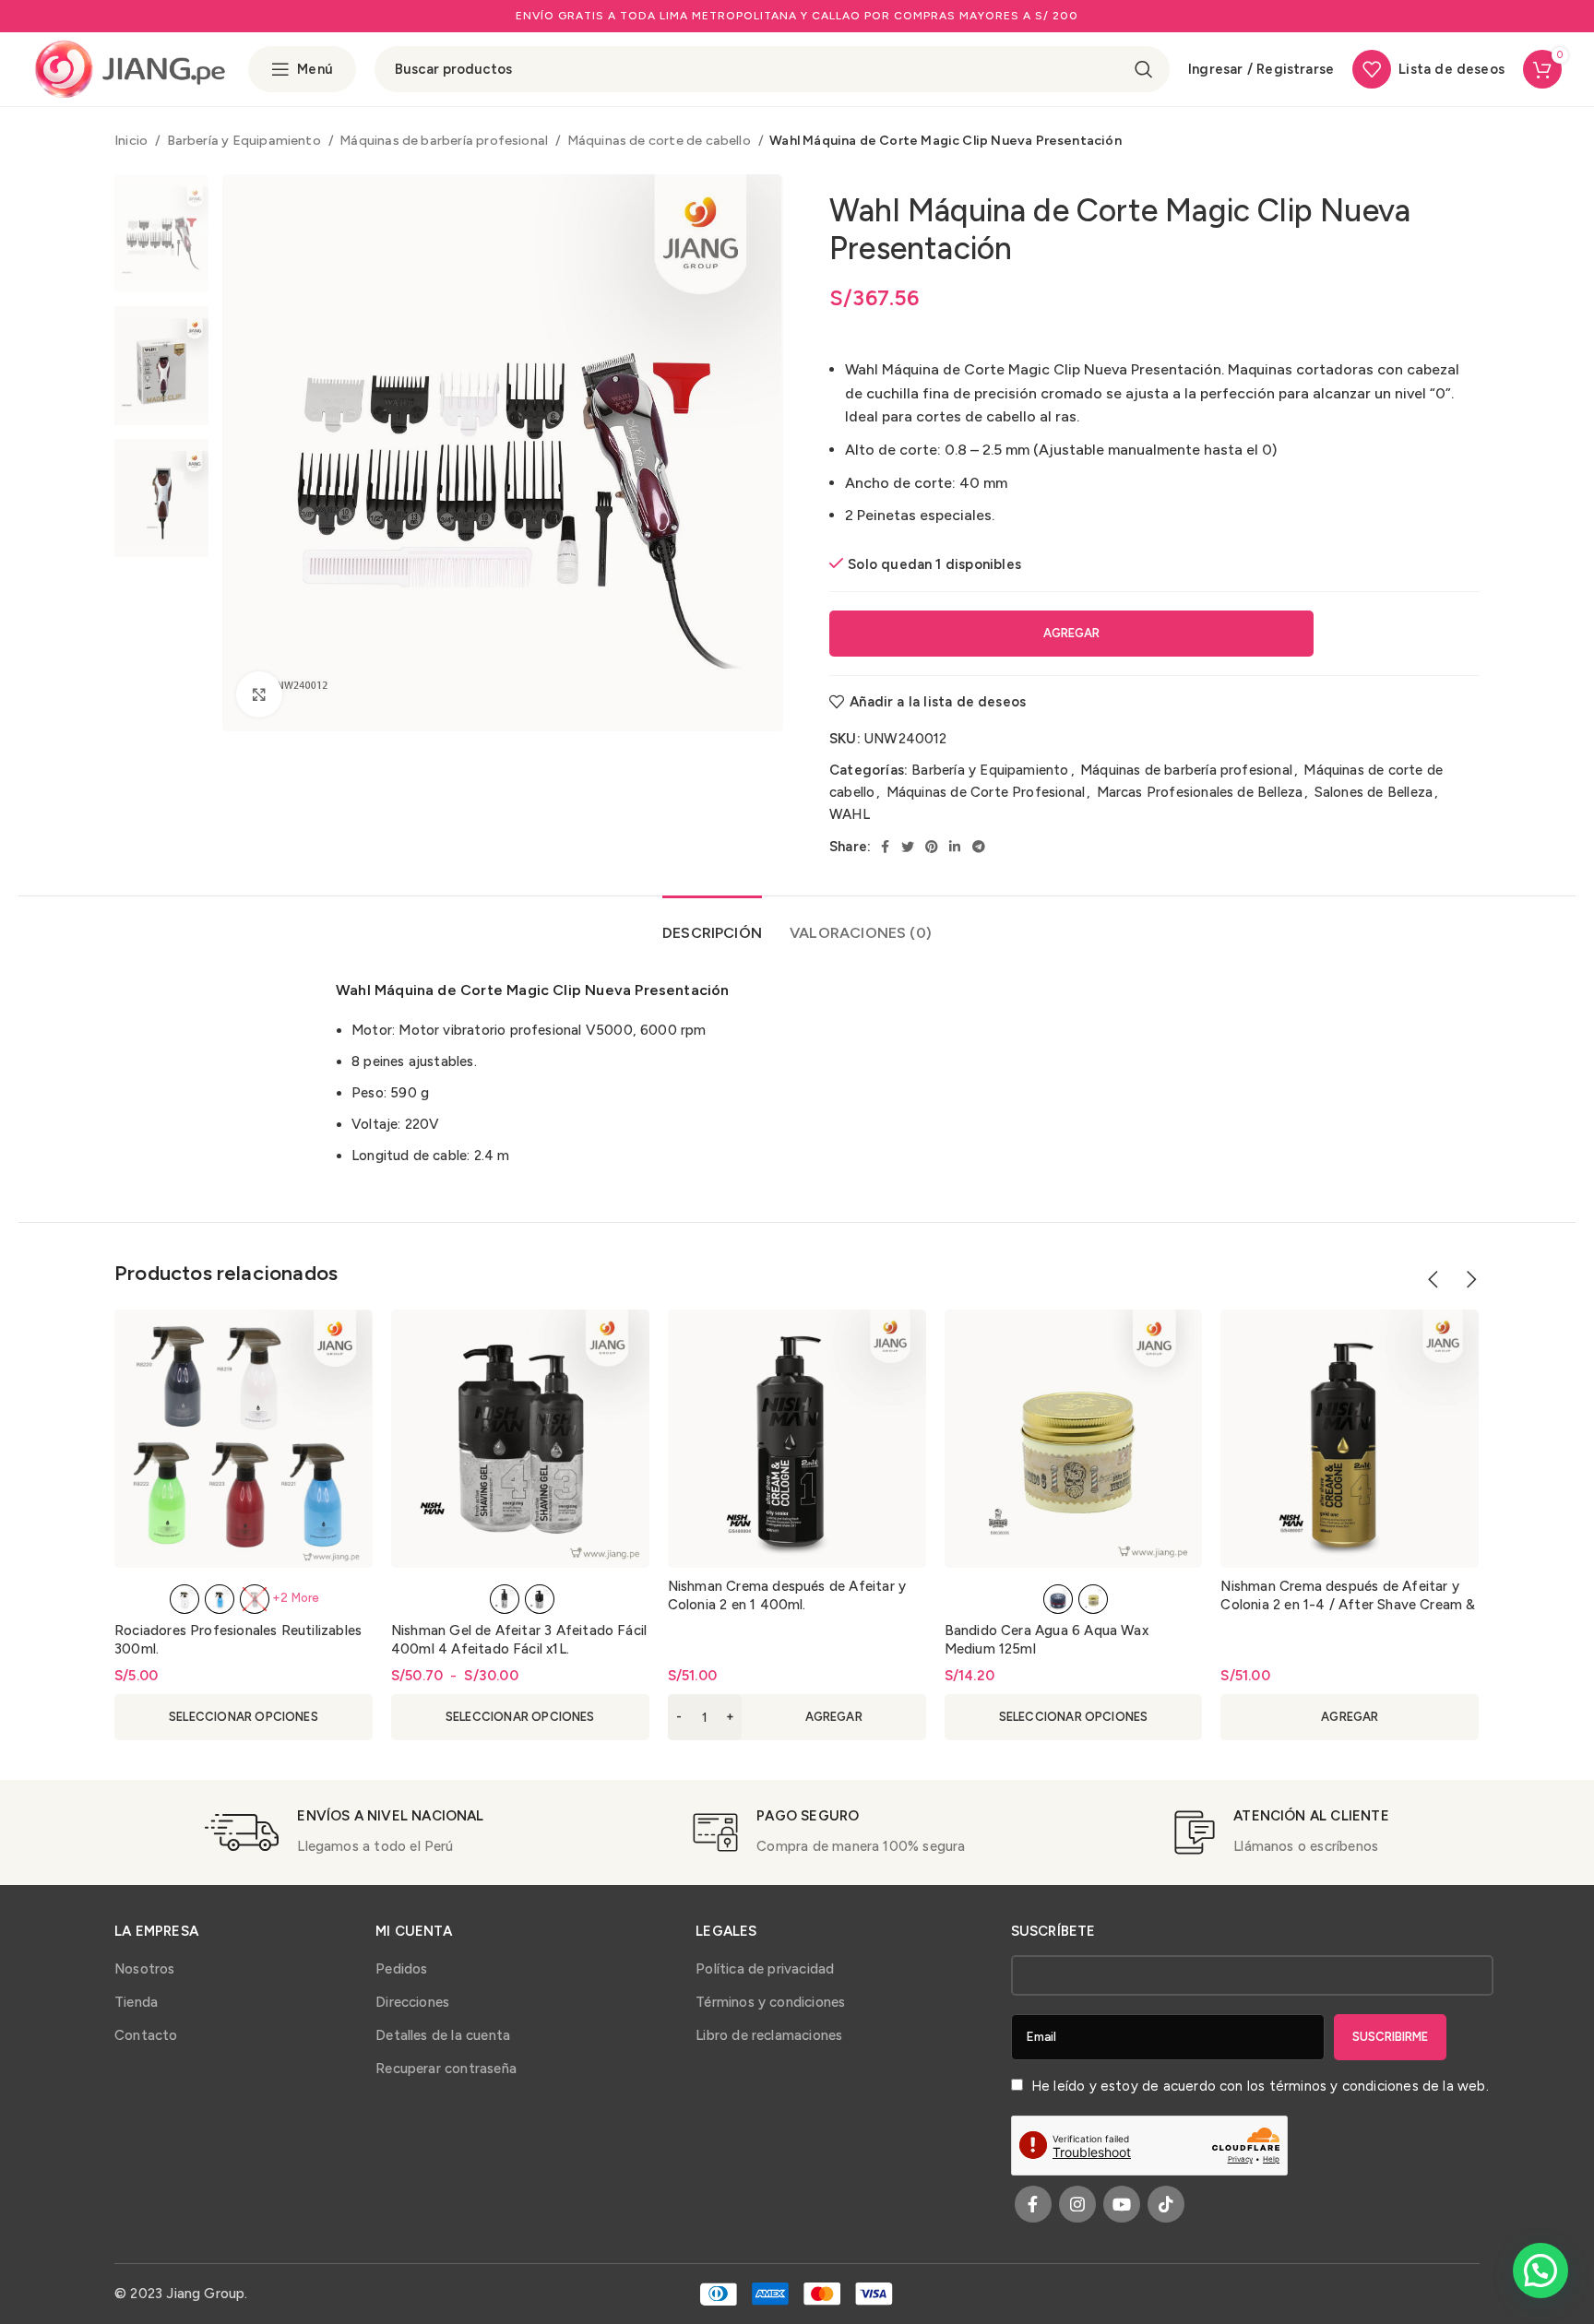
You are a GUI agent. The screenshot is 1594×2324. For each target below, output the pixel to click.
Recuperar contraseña (446, 2069)
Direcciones (412, 2002)
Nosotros (145, 1969)
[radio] (184, 1599)
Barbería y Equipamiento (246, 140)
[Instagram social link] (1077, 2204)
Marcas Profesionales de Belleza (1200, 792)
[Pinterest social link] (932, 847)
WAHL (850, 814)
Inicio (132, 140)
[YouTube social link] (1122, 2204)
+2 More (296, 1598)
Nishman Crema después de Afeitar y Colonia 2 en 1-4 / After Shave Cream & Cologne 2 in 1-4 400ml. (1348, 1605)
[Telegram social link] (979, 847)
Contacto (146, 2035)
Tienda (136, 2002)
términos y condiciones (1344, 2086)
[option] (161, 233)
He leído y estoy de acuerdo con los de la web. (1258, 2086)
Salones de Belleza (1374, 792)
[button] (797, 1717)
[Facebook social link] (885, 847)
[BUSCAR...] (1144, 69)
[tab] (712, 924)
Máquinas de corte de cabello (660, 140)
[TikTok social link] (1166, 2204)
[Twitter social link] (908, 847)
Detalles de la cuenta (443, 2035)
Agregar (1071, 633)
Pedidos (401, 1969)
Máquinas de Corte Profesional (986, 792)
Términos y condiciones (770, 2002)
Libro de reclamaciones (769, 2035)
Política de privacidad (765, 1969)
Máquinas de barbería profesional (445, 140)
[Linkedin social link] (955, 847)
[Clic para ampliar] (259, 694)
